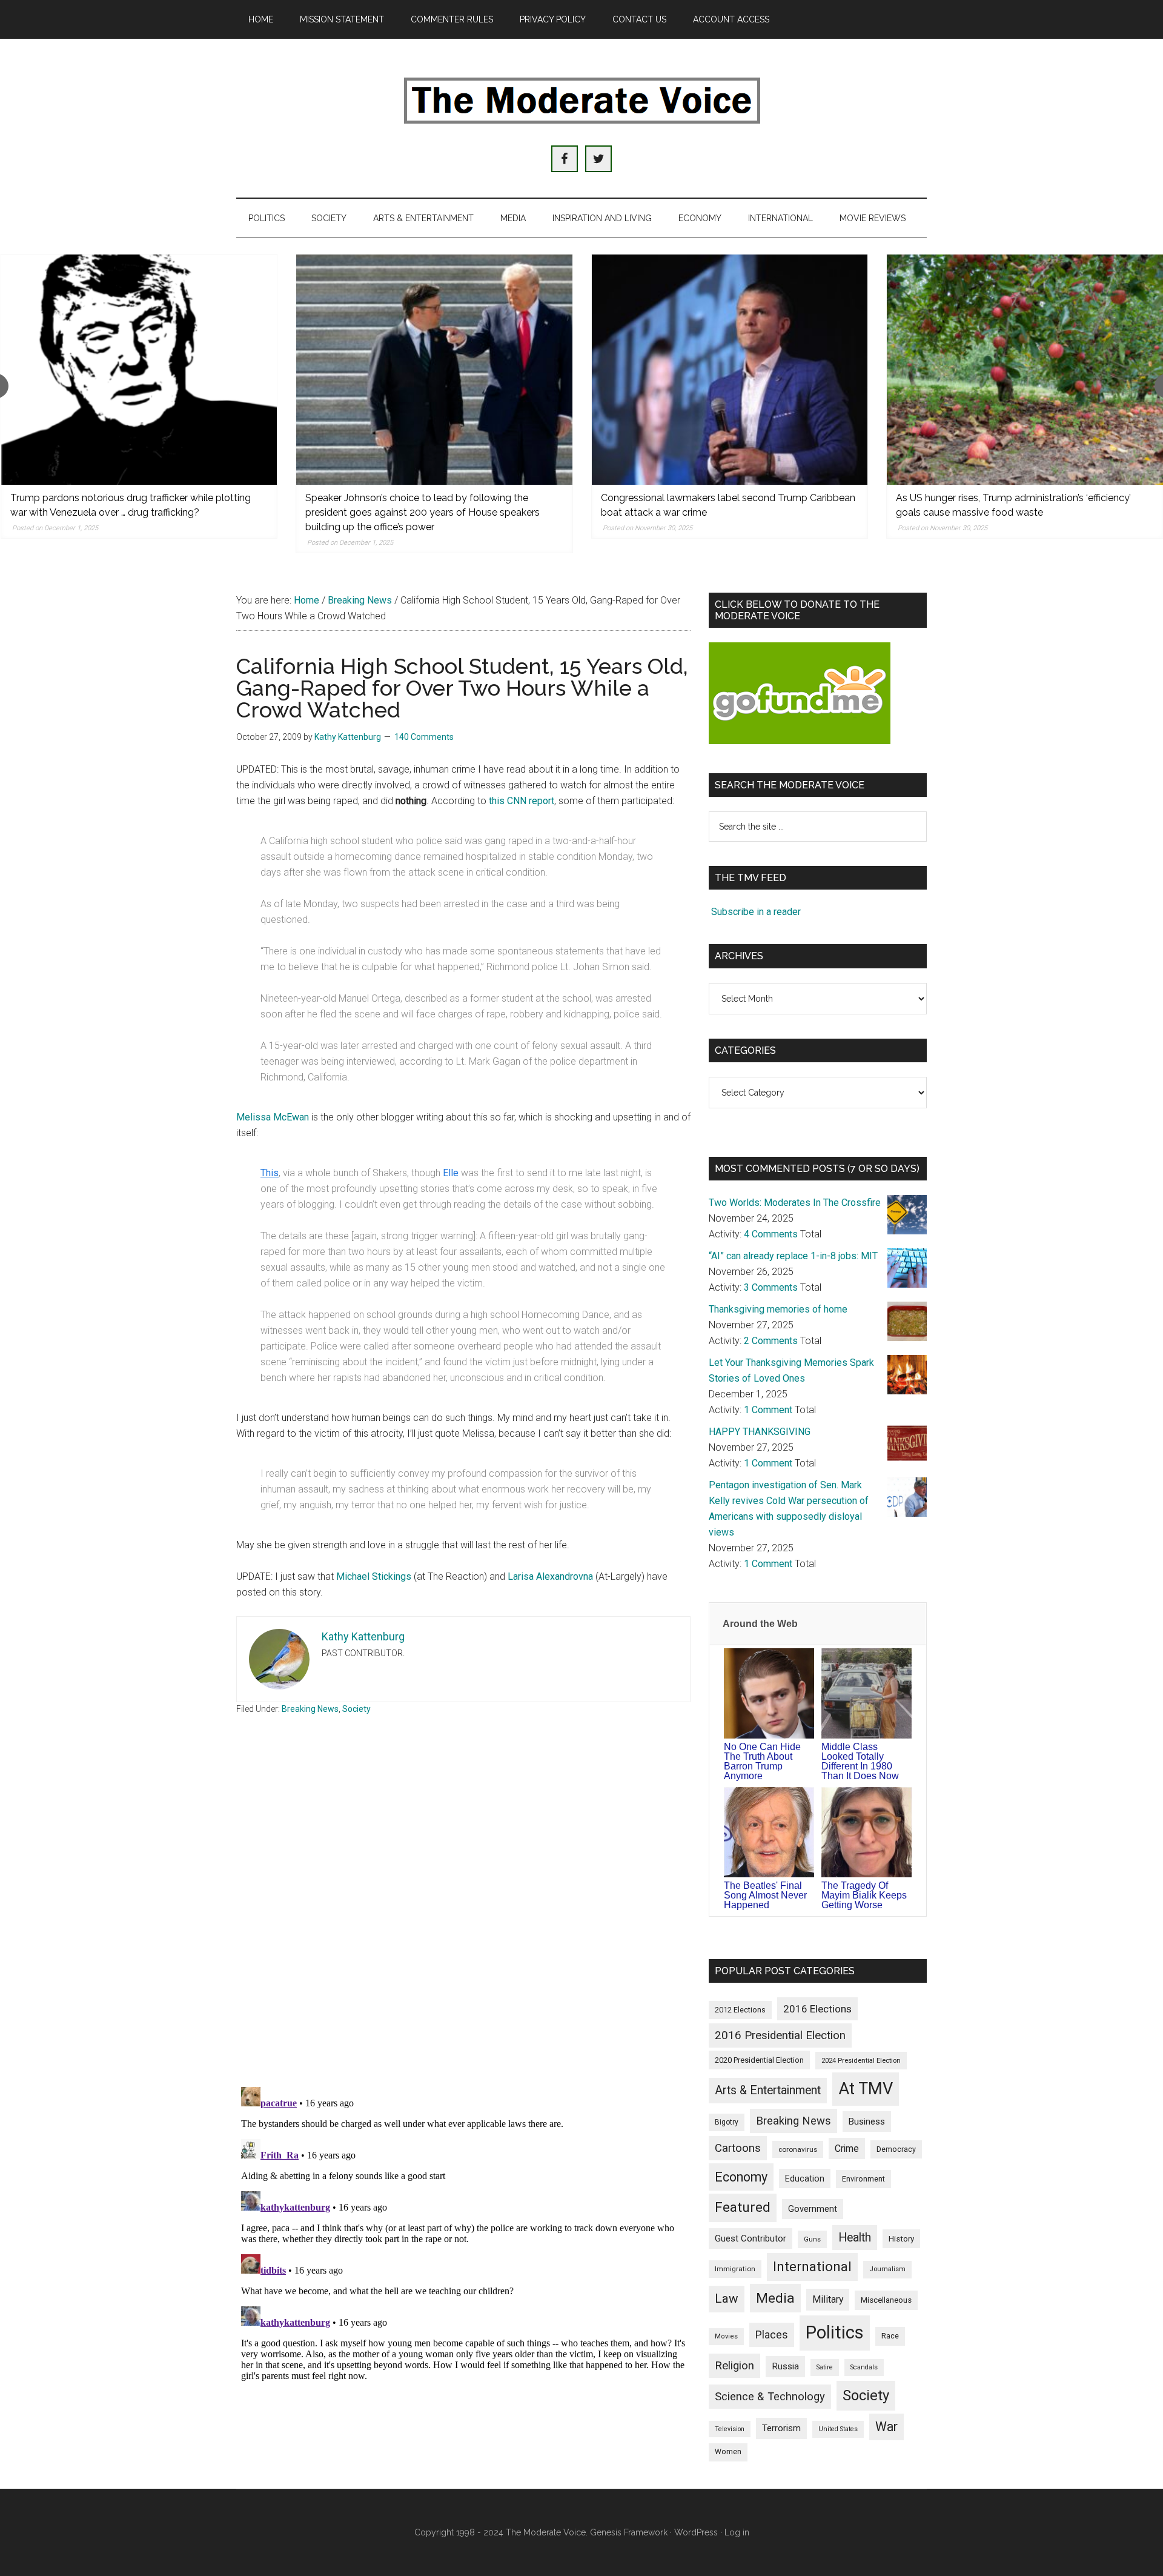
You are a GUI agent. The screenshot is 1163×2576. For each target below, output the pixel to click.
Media (775, 2298)
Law (727, 2298)
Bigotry (727, 2122)
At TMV (866, 2089)
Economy (741, 2177)
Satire (825, 2367)
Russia (785, 2366)
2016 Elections (817, 2009)
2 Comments (771, 1341)
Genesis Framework (629, 2532)
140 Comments (424, 737)
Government (813, 2209)
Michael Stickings (374, 1576)
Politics (835, 2332)
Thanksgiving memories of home (778, 1309)
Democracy (896, 2149)
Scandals (864, 2367)
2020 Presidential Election (759, 2060)
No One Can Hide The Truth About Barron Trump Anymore (762, 1761)
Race (890, 2336)
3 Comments (771, 1287)
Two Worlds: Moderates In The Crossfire (795, 1203)
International (812, 2266)
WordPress (696, 2532)
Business (867, 2122)
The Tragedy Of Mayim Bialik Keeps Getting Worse (864, 1895)
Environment (863, 2179)
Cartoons (738, 2148)
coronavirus (798, 2149)
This (270, 1173)
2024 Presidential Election (861, 2060)
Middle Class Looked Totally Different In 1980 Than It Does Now (860, 1761)
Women (728, 2452)
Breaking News (310, 1709)
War (886, 2427)
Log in (737, 2532)
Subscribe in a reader (756, 912)
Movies (726, 2336)
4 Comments (771, 1234)
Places (772, 2335)
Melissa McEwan (273, 1117)
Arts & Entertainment (768, 2090)
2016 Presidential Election (780, 2035)
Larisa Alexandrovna (550, 1576)
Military (828, 2299)
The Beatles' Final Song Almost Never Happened (765, 1895)
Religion (734, 2366)
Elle (451, 1173)
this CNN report (522, 801)
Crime (847, 2148)
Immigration (735, 2269)
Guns (812, 2239)
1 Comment (768, 1410)
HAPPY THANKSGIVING (760, 1432)
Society (356, 1709)
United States (838, 2429)
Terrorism (781, 2428)
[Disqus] (463, 1919)
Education (805, 2178)
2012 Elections (740, 2010)
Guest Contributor (750, 2238)
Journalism (887, 2269)
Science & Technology (770, 2397)
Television (730, 2429)
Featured (743, 2207)
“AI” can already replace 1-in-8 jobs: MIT (793, 1256)
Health (855, 2238)
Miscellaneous (886, 2300)
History (901, 2239)
